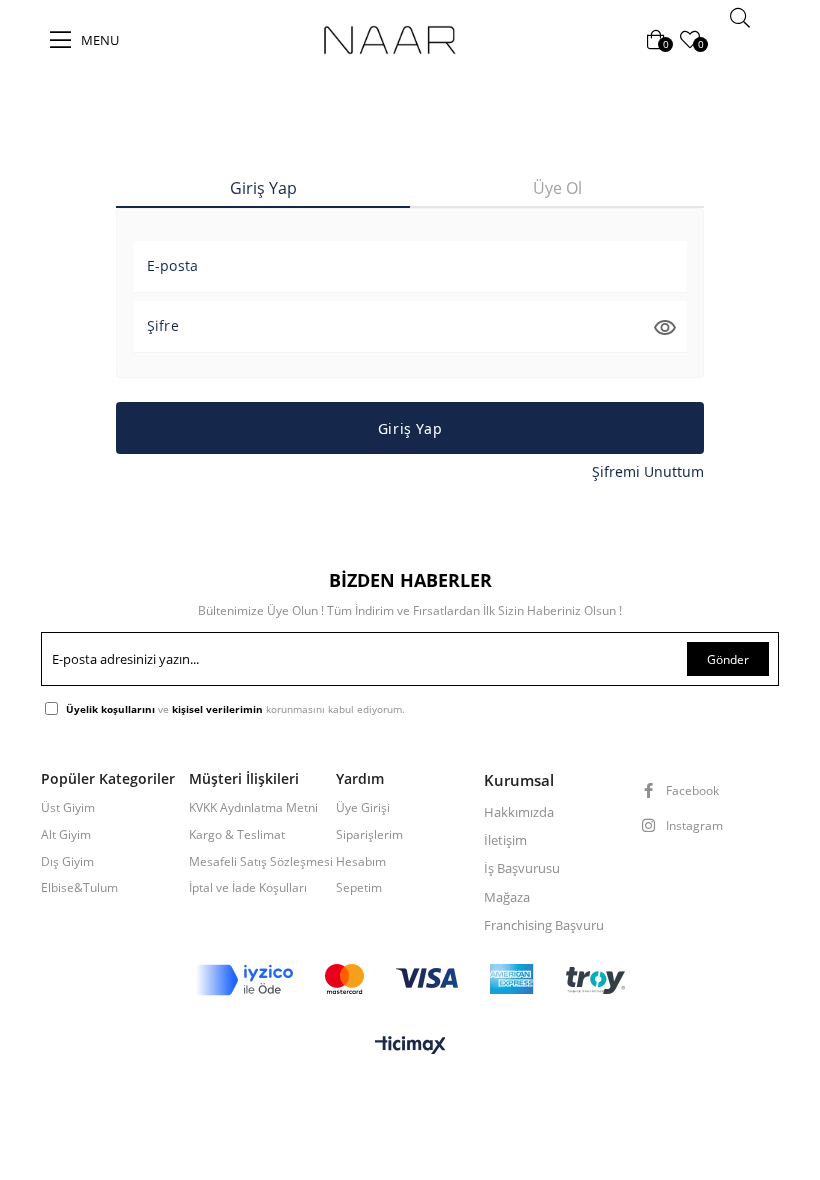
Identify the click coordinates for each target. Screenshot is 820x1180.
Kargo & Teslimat (237, 835)
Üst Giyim (68, 808)
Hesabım (361, 862)
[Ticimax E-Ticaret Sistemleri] (410, 1046)
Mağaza (507, 897)
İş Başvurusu (522, 868)
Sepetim (359, 888)
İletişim (505, 840)
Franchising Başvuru (544, 925)
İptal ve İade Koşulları (248, 888)
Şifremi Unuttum (648, 471)
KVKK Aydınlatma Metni (253, 808)
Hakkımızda (519, 812)
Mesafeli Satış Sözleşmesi (261, 862)
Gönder (728, 659)
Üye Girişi (363, 808)
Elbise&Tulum (79, 888)
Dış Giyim (67, 862)
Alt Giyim (66, 835)
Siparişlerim (369, 835)
